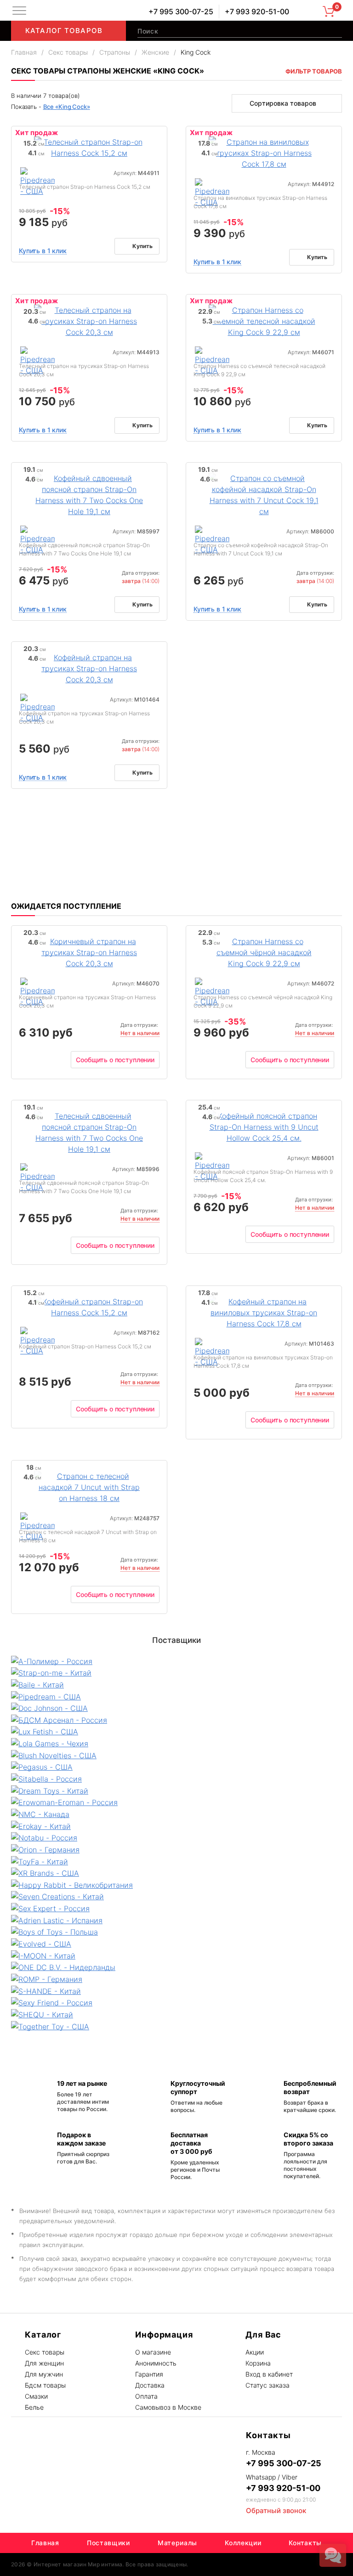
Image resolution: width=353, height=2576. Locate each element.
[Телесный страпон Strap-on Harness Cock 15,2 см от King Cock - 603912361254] (89, 147)
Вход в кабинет (269, 2374)
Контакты (305, 2543)
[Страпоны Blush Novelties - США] (176, 1755)
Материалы (177, 2543)
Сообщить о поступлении (115, 1060)
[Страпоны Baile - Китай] (176, 1684)
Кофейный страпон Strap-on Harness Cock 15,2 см (85, 1346)
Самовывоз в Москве (168, 2407)
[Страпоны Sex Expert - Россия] (176, 1908)
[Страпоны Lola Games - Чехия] (176, 1743)
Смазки (36, 2396)
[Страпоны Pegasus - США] (176, 1767)
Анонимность (156, 2363)
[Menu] (19, 11)
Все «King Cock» (67, 107)
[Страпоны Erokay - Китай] (176, 1826)
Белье (34, 2407)
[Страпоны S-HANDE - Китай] (176, 1991)
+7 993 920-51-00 (257, 11)
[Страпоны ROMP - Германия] (176, 1979)
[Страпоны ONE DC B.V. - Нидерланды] (176, 1967)
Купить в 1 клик (43, 251)
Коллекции (243, 2543)
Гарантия (149, 2374)
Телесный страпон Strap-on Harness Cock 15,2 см (85, 187)
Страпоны (115, 52)
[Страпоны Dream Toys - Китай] (176, 1790)
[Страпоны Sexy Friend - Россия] (176, 2003)
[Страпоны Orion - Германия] (176, 1849)
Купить (142, 246)
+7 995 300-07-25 (181, 11)
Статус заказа (268, 2385)
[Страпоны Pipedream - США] (37, 182)
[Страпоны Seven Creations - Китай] (176, 1897)
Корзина (258, 2363)
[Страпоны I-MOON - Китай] (176, 1955)
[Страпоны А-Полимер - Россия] (176, 1661)
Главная (24, 52)
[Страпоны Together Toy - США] (176, 2026)
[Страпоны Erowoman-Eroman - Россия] (176, 1802)
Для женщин (44, 2363)
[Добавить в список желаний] (158, 135)
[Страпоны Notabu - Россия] (176, 1838)
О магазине (153, 2352)
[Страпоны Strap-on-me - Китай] (176, 1673)
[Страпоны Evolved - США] (176, 1943)
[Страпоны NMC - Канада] (176, 1814)
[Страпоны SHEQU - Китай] (176, 2014)
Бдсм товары (45, 2385)
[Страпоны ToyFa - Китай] (176, 1861)
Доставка (150, 2385)
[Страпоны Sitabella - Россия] (176, 1778)
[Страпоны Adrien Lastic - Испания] (176, 1920)
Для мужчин (44, 2374)
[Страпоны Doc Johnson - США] (176, 1708)
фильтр (314, 71)
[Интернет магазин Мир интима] (94, 11)
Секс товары (68, 52)
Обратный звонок (276, 2511)
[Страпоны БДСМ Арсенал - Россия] (176, 1720)
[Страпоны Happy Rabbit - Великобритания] (176, 1885)
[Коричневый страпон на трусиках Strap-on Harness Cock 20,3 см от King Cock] (89, 951)
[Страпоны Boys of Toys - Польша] (176, 1932)
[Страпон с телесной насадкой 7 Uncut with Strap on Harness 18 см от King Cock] (89, 1486)
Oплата (146, 2396)
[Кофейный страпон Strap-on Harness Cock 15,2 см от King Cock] (89, 1306)
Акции (255, 2352)
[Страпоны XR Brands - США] (176, 1873)
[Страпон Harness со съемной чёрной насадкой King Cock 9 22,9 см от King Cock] (264, 951)
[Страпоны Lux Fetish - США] (176, 1732)
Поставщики (108, 2543)
